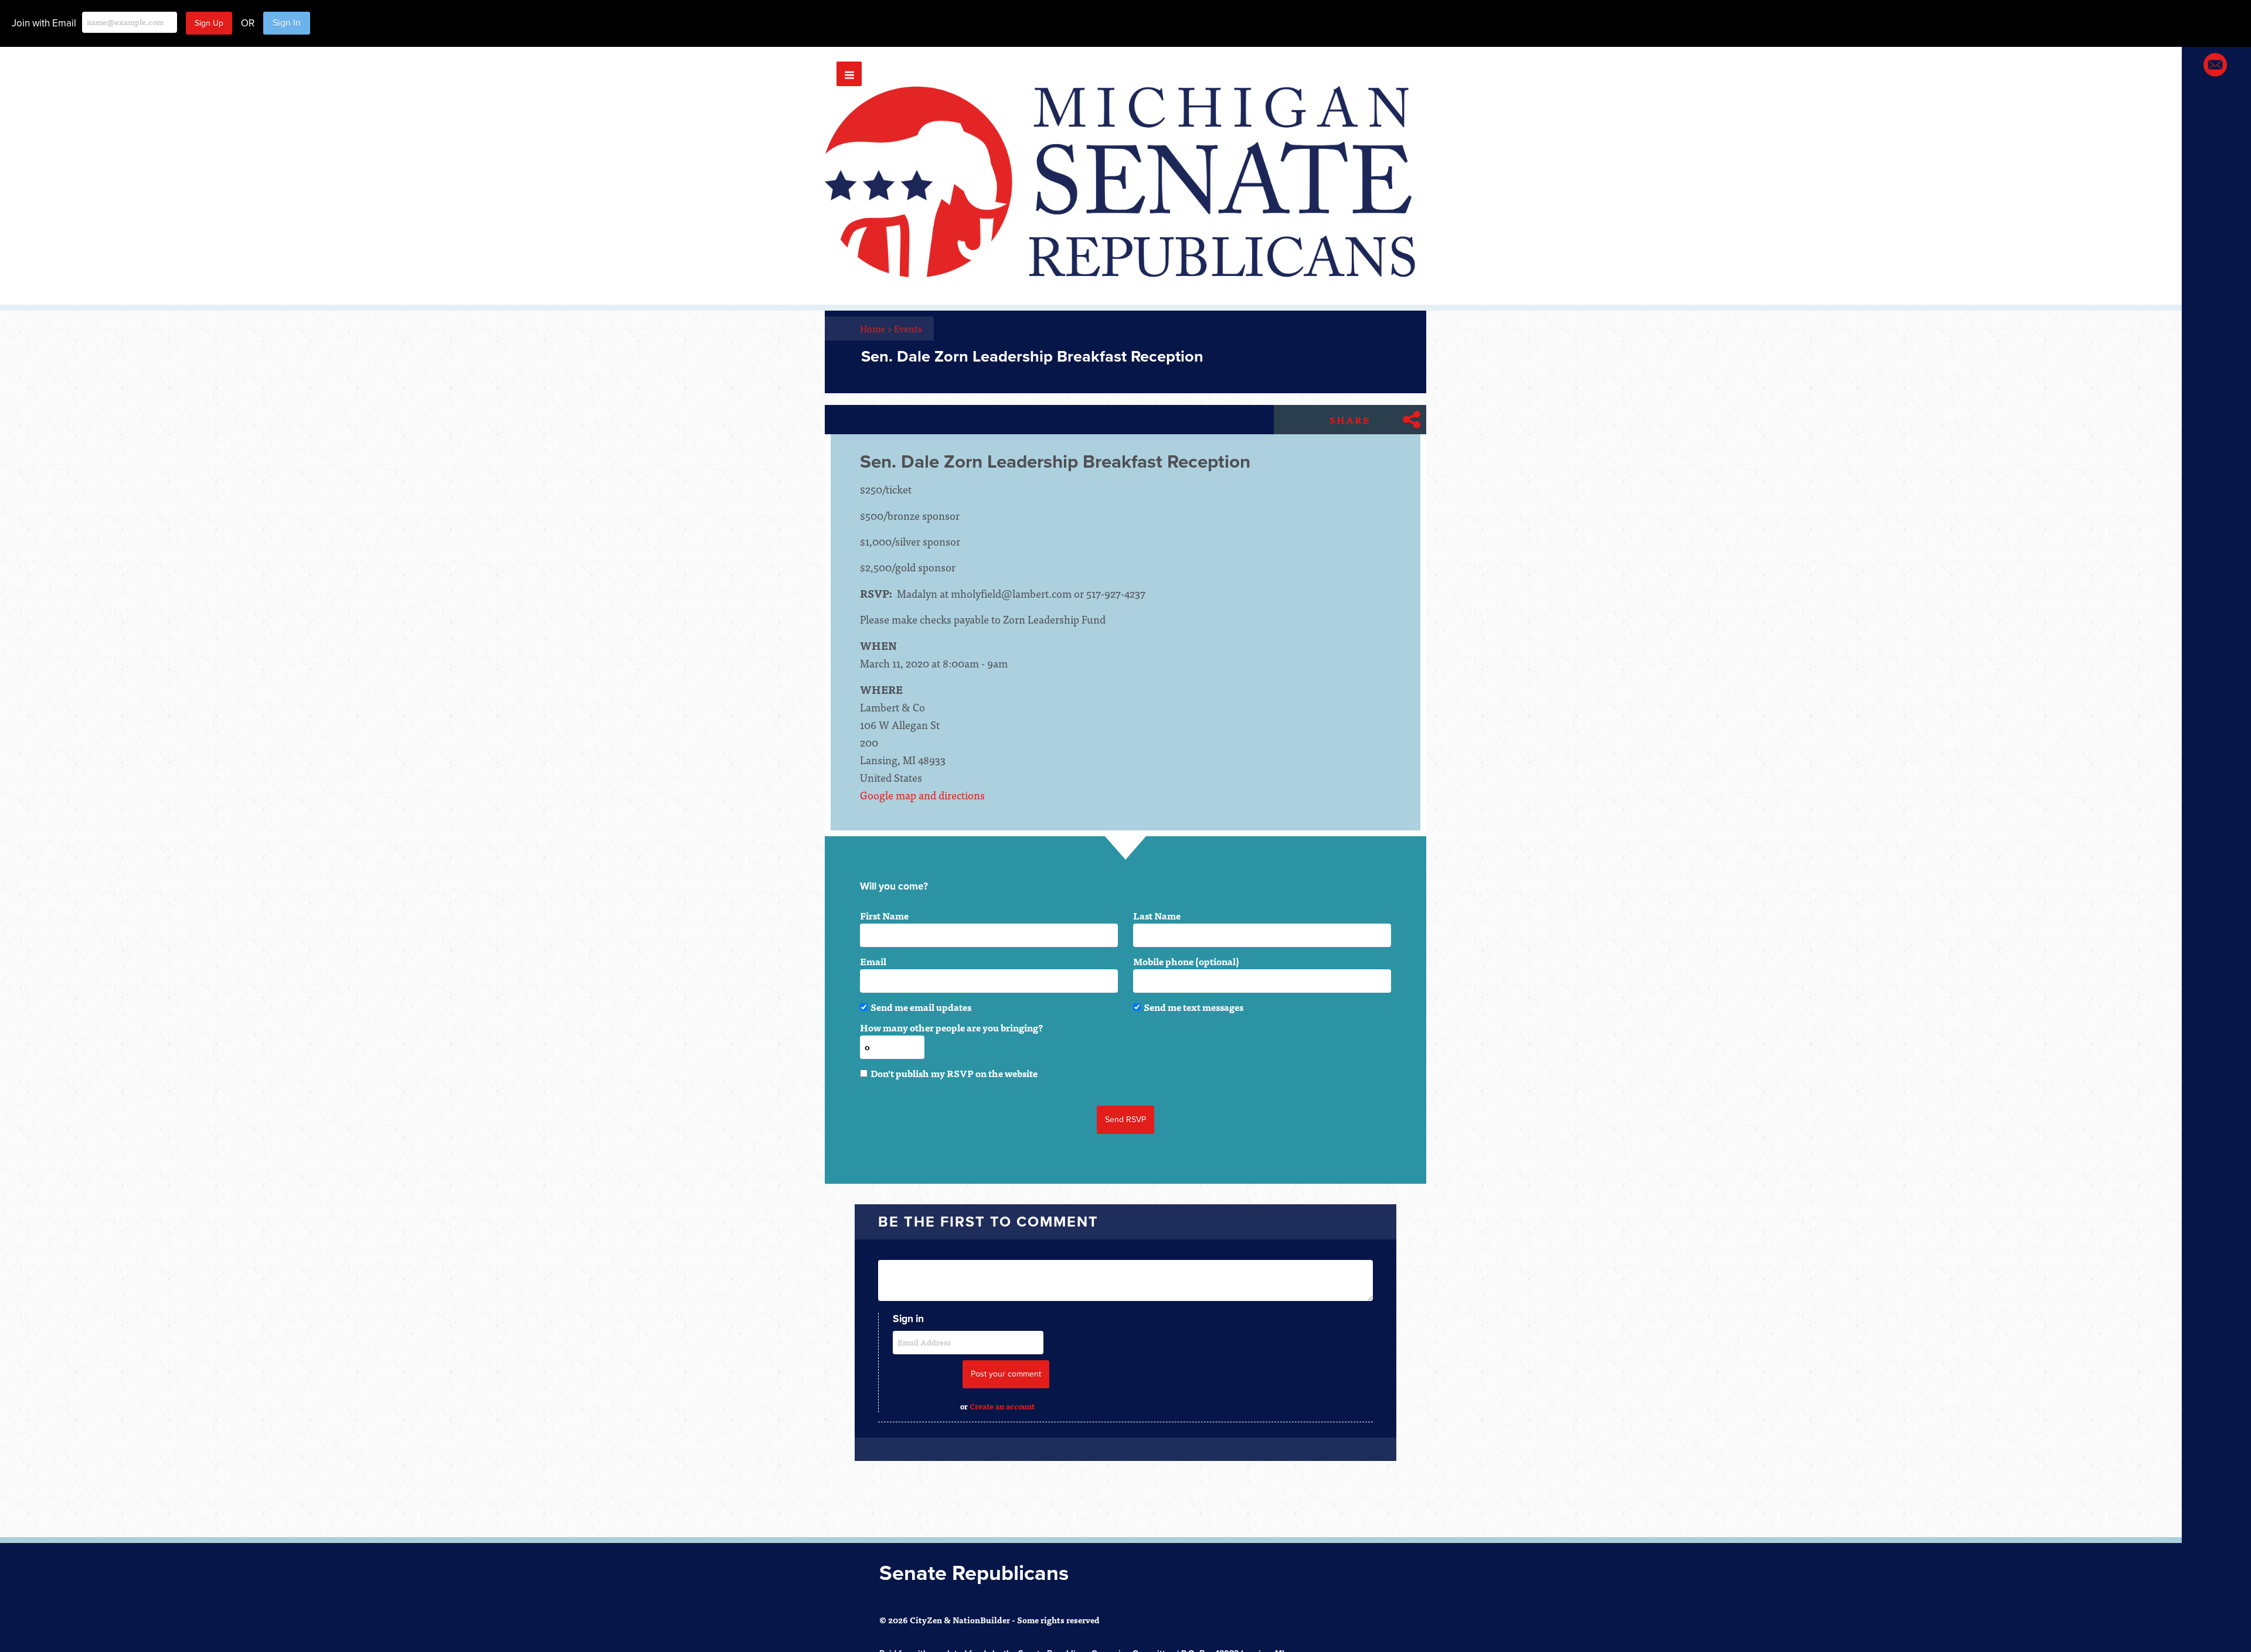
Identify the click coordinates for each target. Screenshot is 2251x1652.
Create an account (1002, 1406)
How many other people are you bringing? (951, 1027)
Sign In (287, 23)
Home (876, 328)
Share (1350, 420)
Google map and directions (922, 795)
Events (908, 328)
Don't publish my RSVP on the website (954, 1073)
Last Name (1157, 915)
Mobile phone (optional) (1186, 961)
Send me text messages (1193, 1007)
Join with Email (44, 23)
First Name (884, 915)
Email (873, 961)
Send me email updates (921, 1007)
